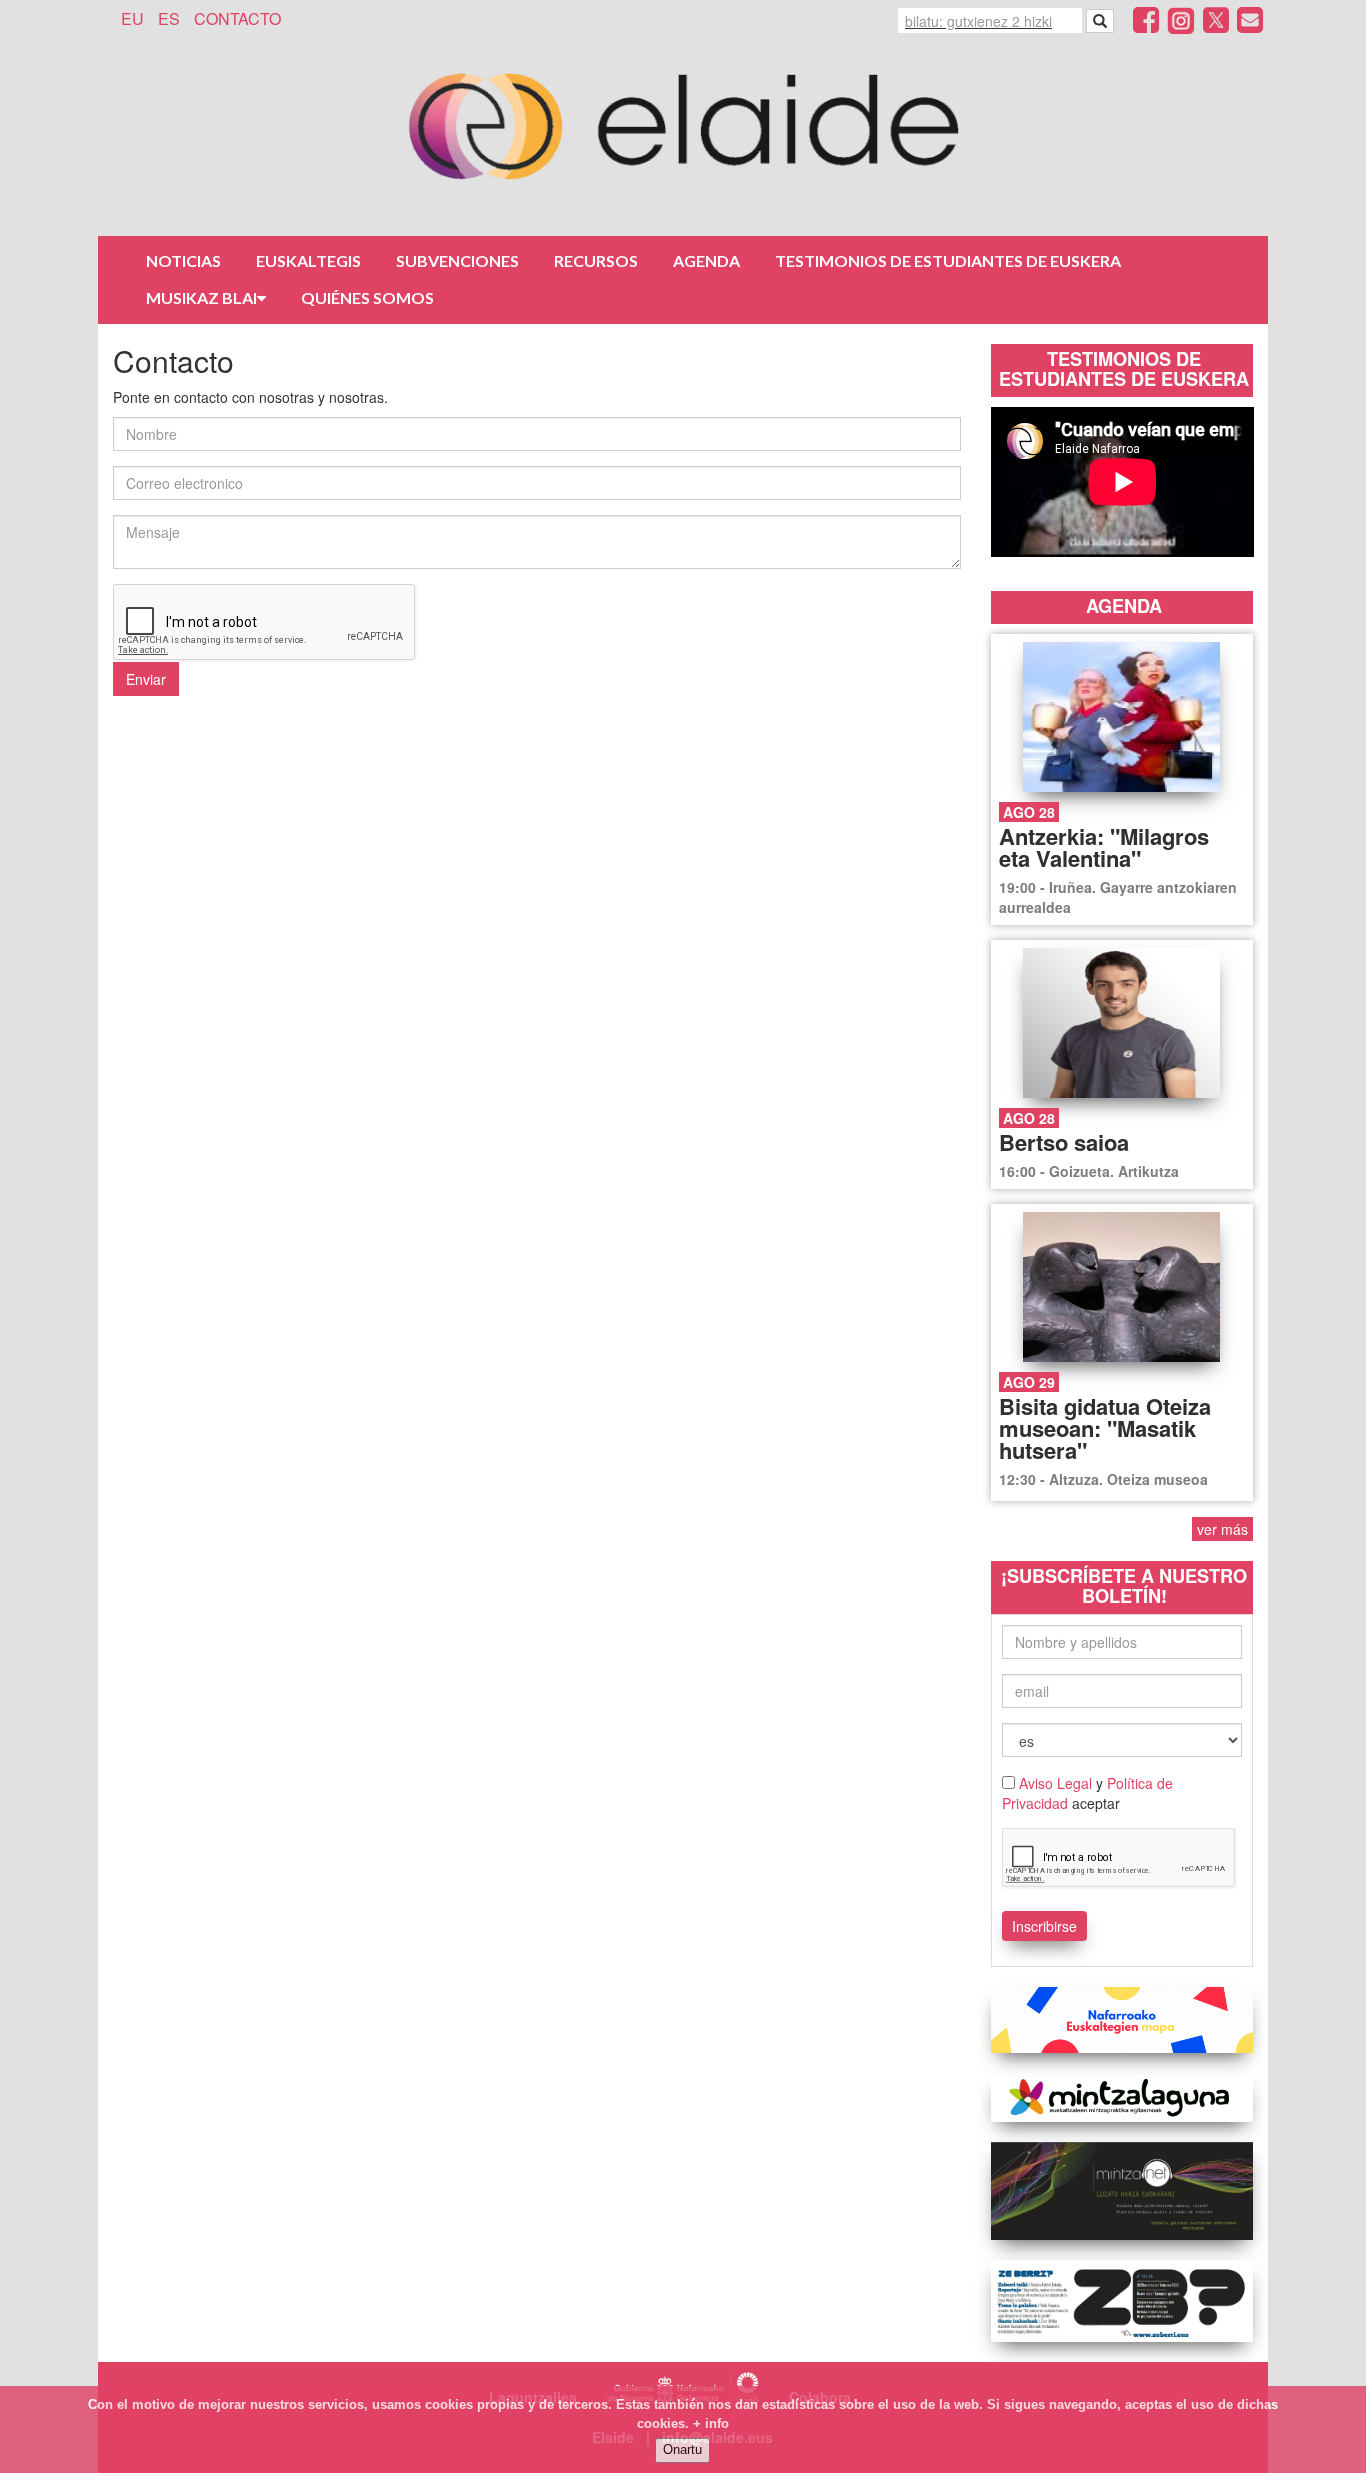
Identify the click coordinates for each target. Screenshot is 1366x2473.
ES (169, 18)
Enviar (146, 679)
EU (132, 18)
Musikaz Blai (201, 297)
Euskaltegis (308, 260)
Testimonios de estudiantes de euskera (948, 260)
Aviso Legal (1055, 1783)
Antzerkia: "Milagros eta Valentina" (1104, 847)
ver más (1222, 1529)
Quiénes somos (367, 297)
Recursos (596, 260)
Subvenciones (457, 260)
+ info (711, 2423)
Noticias (183, 260)
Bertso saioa (1064, 1142)
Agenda (706, 260)
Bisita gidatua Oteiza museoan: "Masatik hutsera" (1105, 1428)
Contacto (237, 18)
